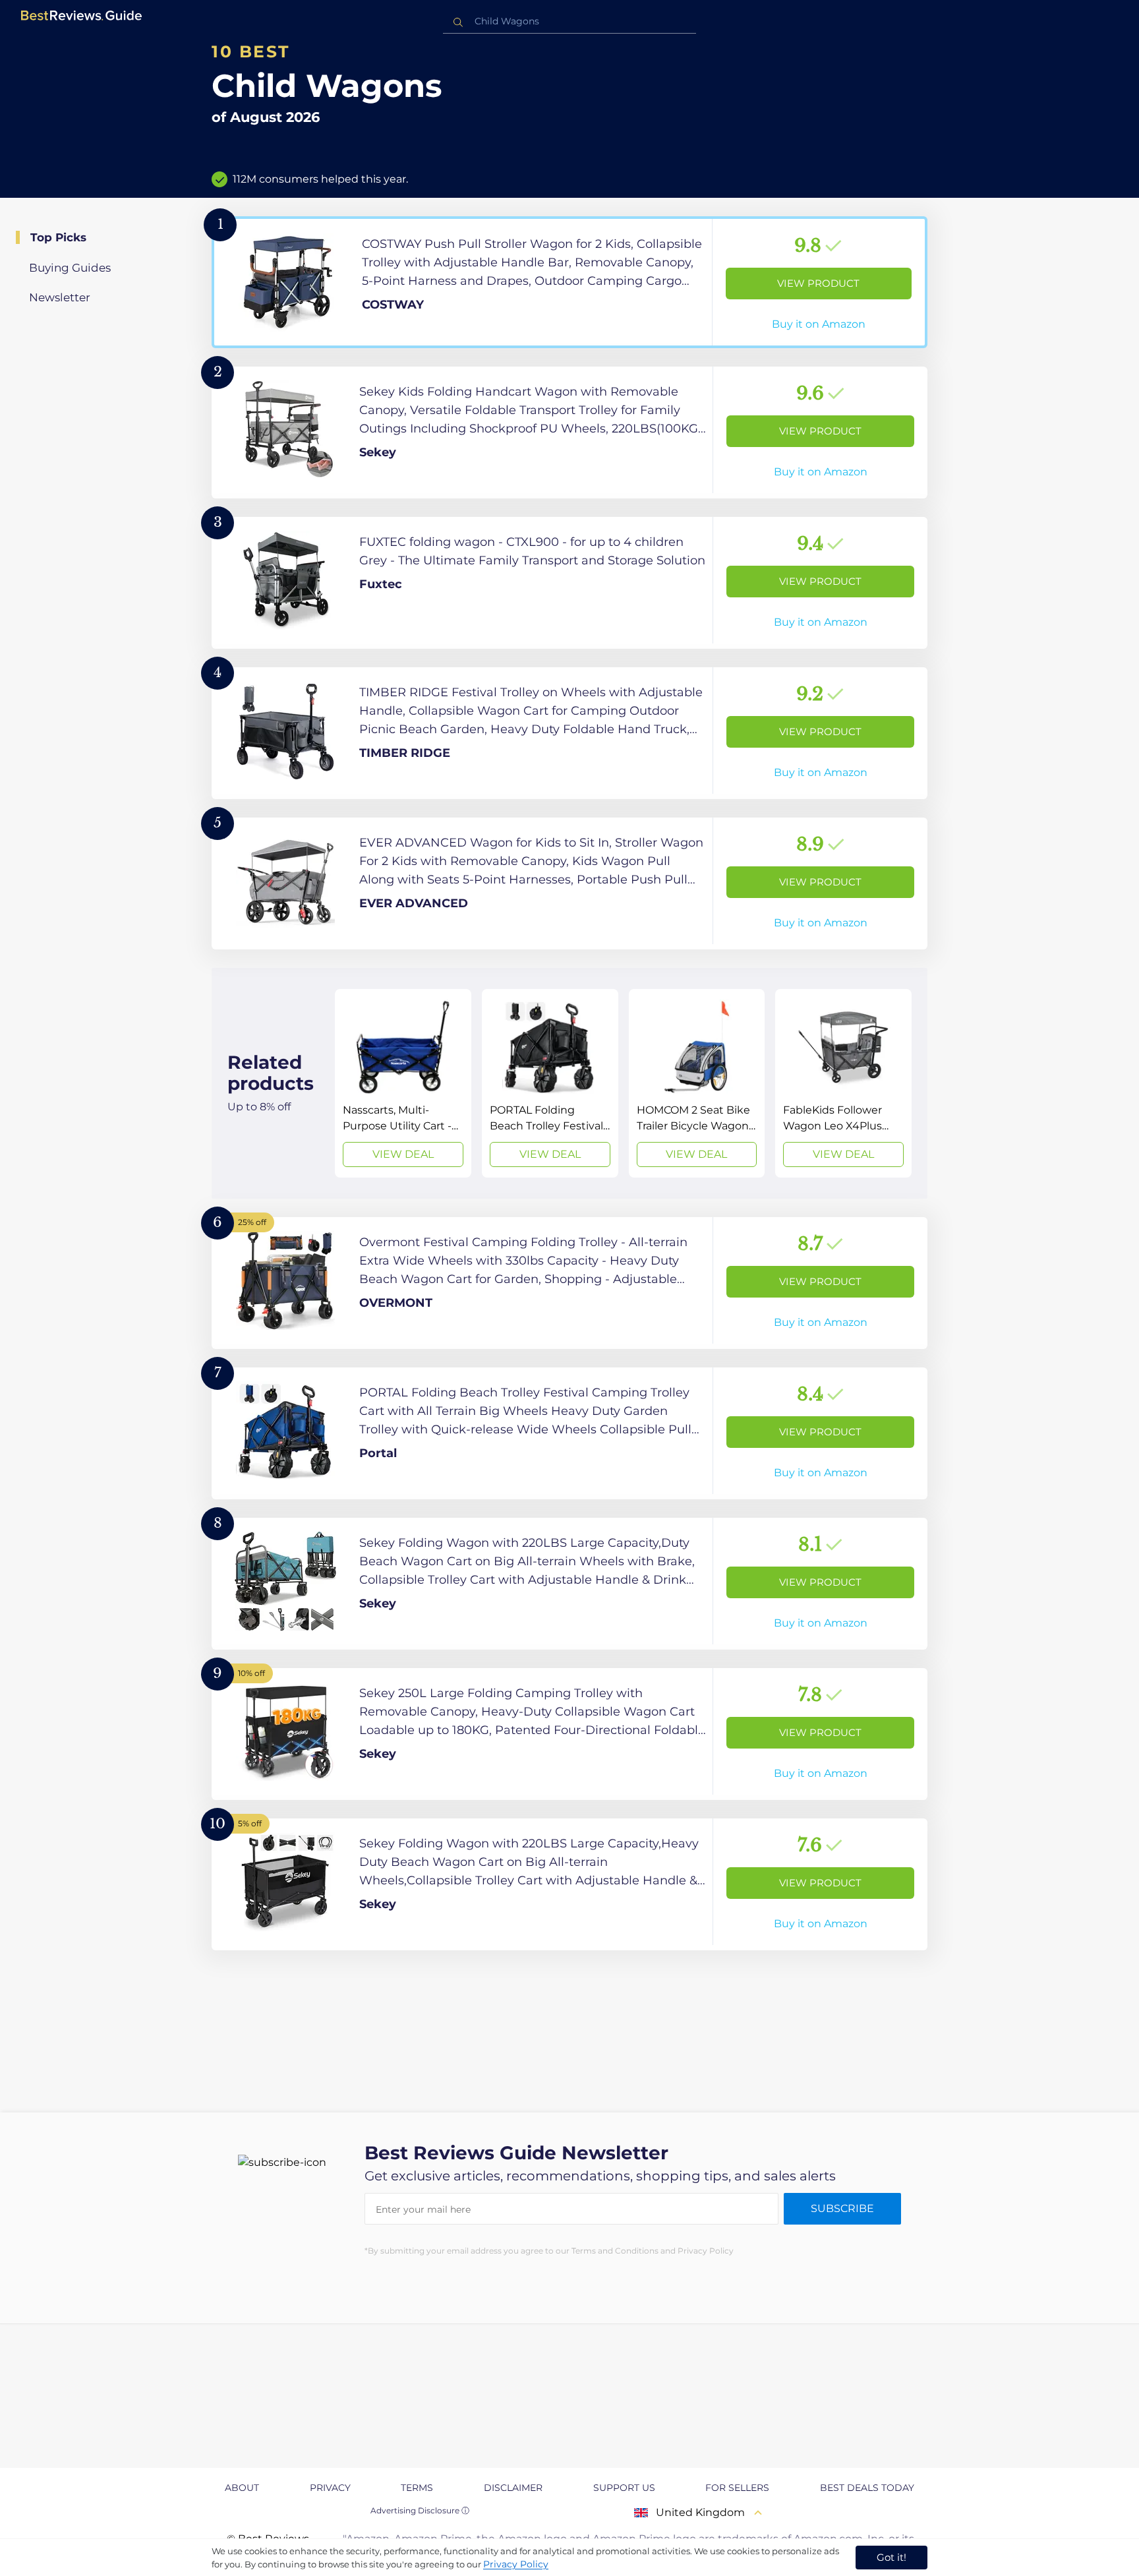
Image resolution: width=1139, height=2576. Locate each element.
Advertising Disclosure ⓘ (420, 2510)
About (242, 2488)
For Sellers (737, 2488)
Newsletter (60, 297)
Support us (624, 2488)
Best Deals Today (867, 2488)
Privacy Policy (516, 2564)
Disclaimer (513, 2488)
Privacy (330, 2488)
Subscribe (842, 2208)
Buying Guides (70, 268)
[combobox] (569, 21)
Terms (417, 2488)
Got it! (891, 2557)
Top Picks (58, 237)
